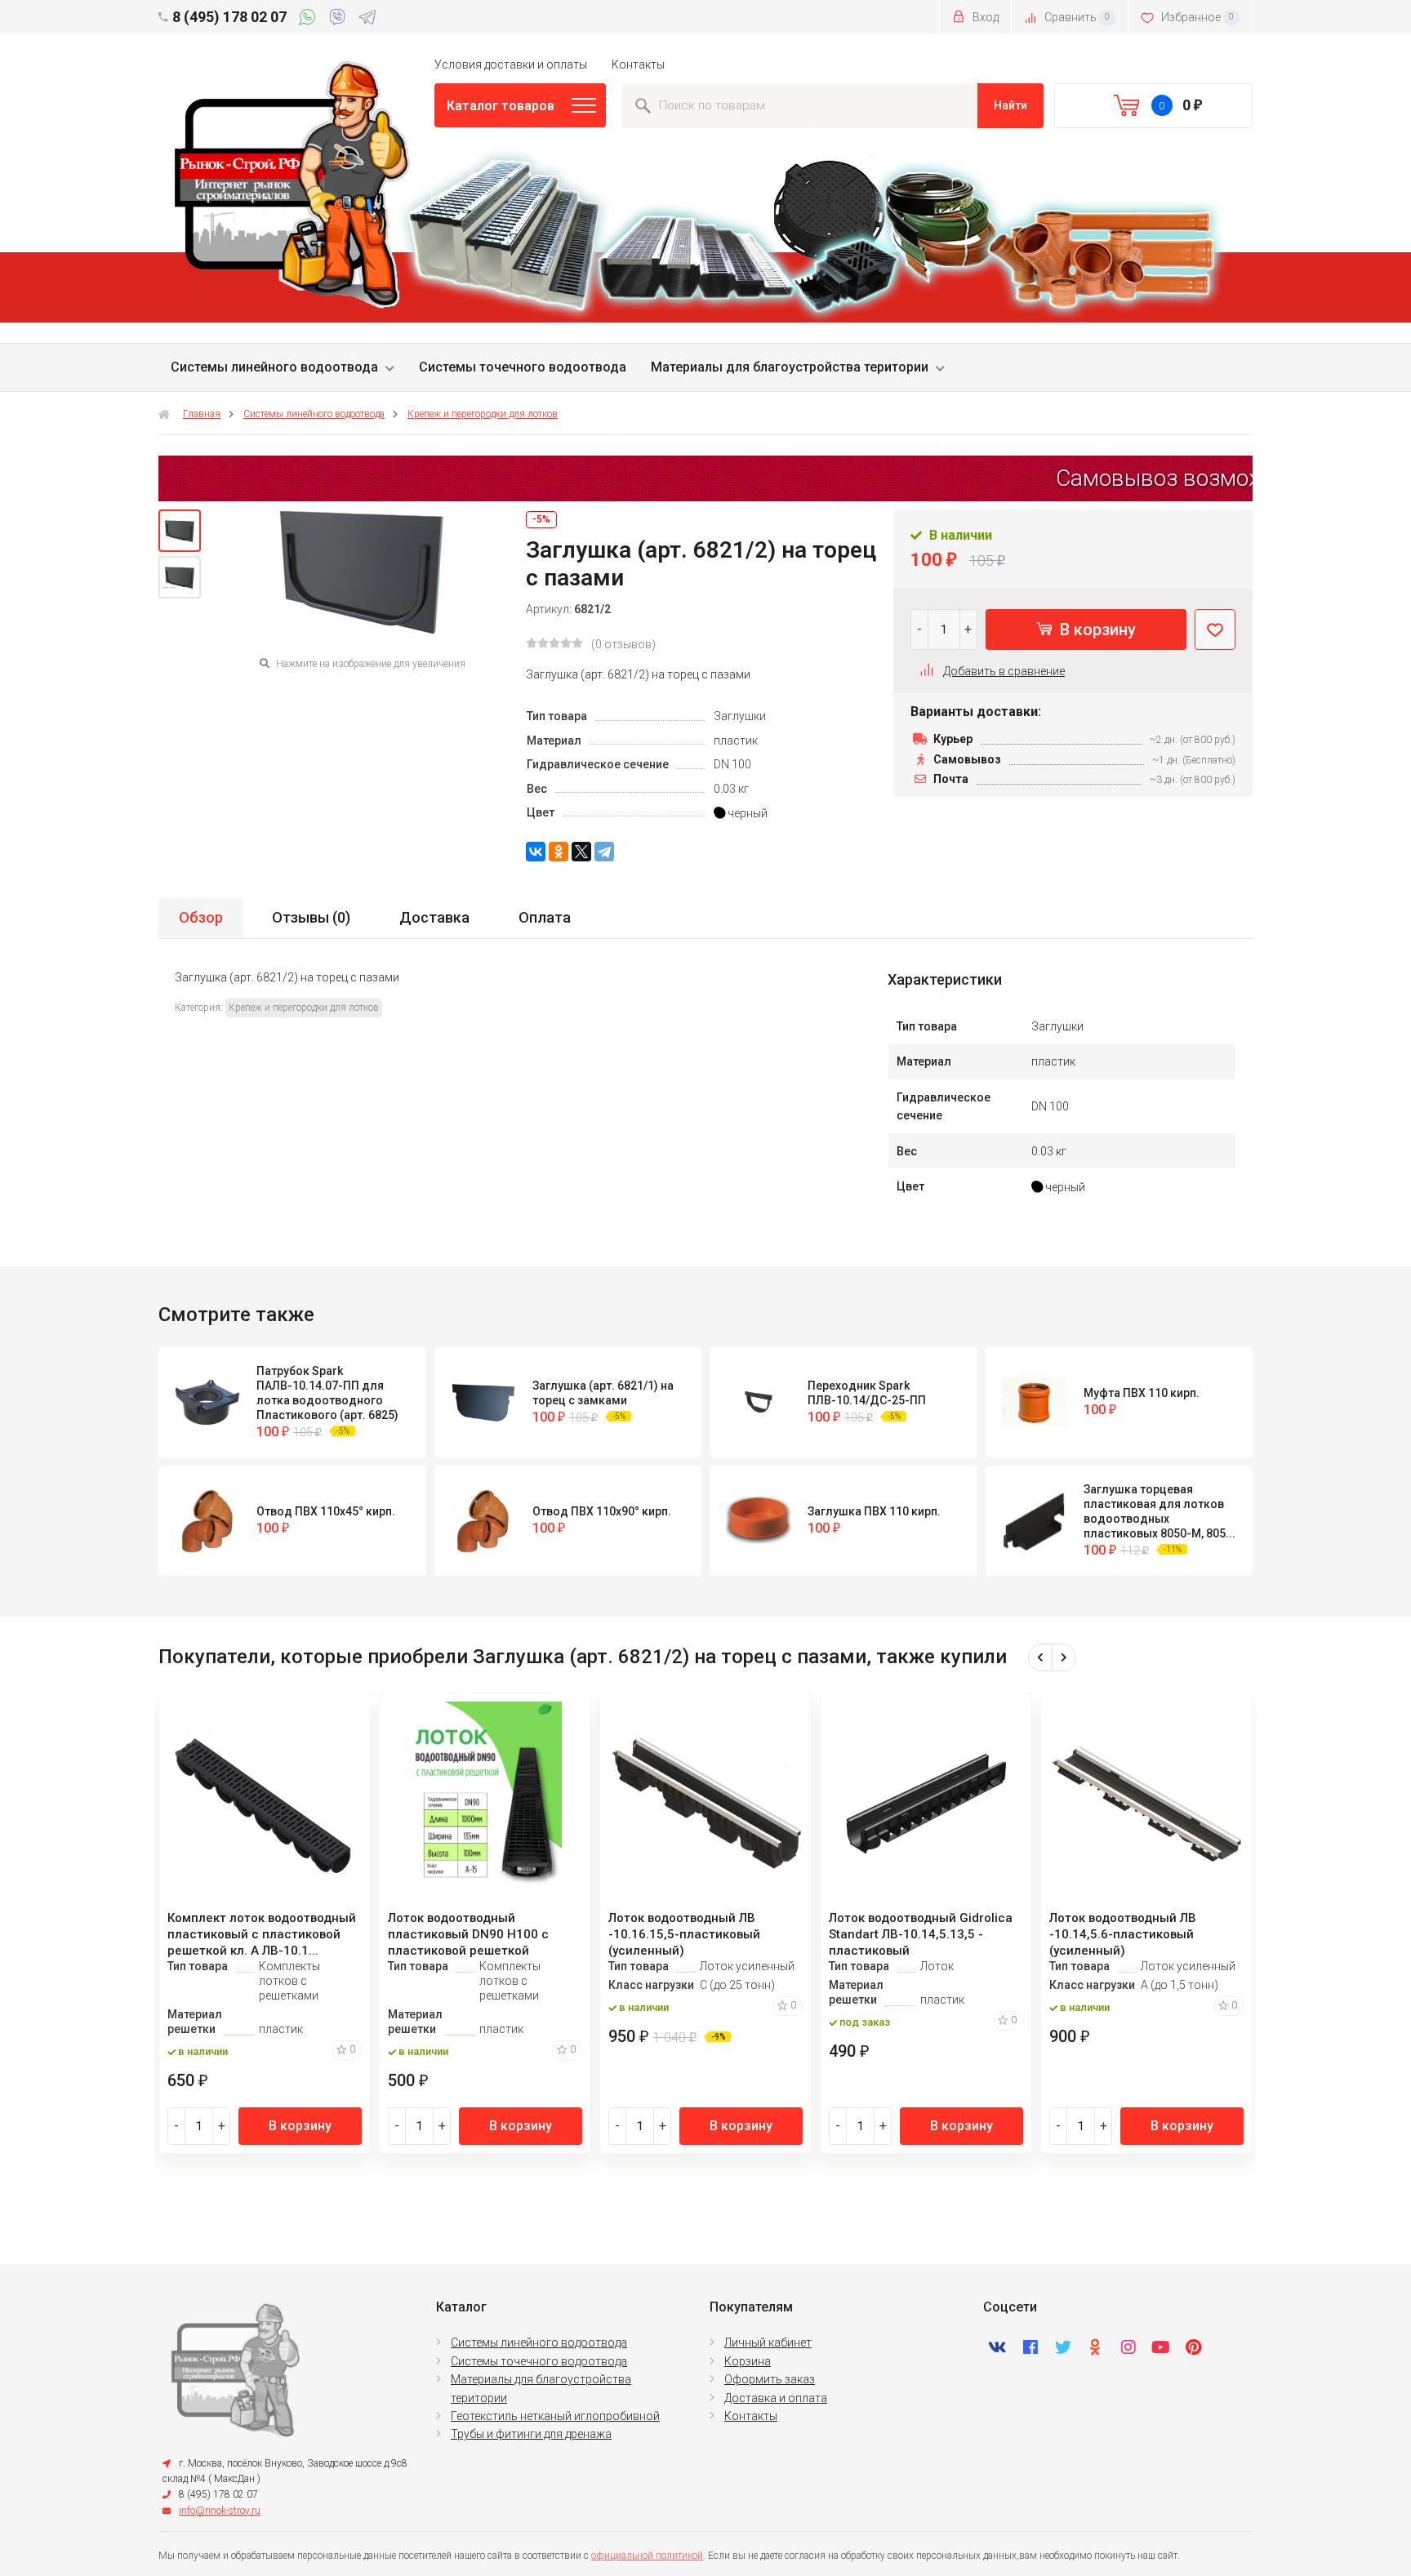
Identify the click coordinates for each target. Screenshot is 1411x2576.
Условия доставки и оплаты (511, 65)
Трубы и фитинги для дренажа (531, 2434)
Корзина (748, 2361)
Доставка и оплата (776, 2398)
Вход (984, 17)
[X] (581, 852)
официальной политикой (647, 2556)
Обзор (201, 917)
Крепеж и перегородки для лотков (483, 414)
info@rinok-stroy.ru (220, 2511)
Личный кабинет (768, 2342)
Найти (1010, 105)
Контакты (638, 65)
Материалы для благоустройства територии (790, 367)
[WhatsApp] (310, 20)
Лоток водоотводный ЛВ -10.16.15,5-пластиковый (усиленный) (684, 1934)
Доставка (434, 917)
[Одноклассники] (559, 852)
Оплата (545, 917)
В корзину (1096, 630)
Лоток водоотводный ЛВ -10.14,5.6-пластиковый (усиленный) (1123, 1934)
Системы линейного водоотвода (274, 367)
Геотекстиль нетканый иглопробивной (555, 2416)
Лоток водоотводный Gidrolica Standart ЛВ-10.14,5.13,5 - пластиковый (921, 1934)
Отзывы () (311, 917)
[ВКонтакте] (536, 852)
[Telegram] (367, 20)
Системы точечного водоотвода (523, 367)
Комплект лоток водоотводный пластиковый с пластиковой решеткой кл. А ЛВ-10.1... (262, 1934)
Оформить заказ (770, 2379)
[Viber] (340, 20)
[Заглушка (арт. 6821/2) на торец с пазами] (180, 531)
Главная (202, 414)
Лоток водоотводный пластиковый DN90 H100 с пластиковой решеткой (468, 1934)
